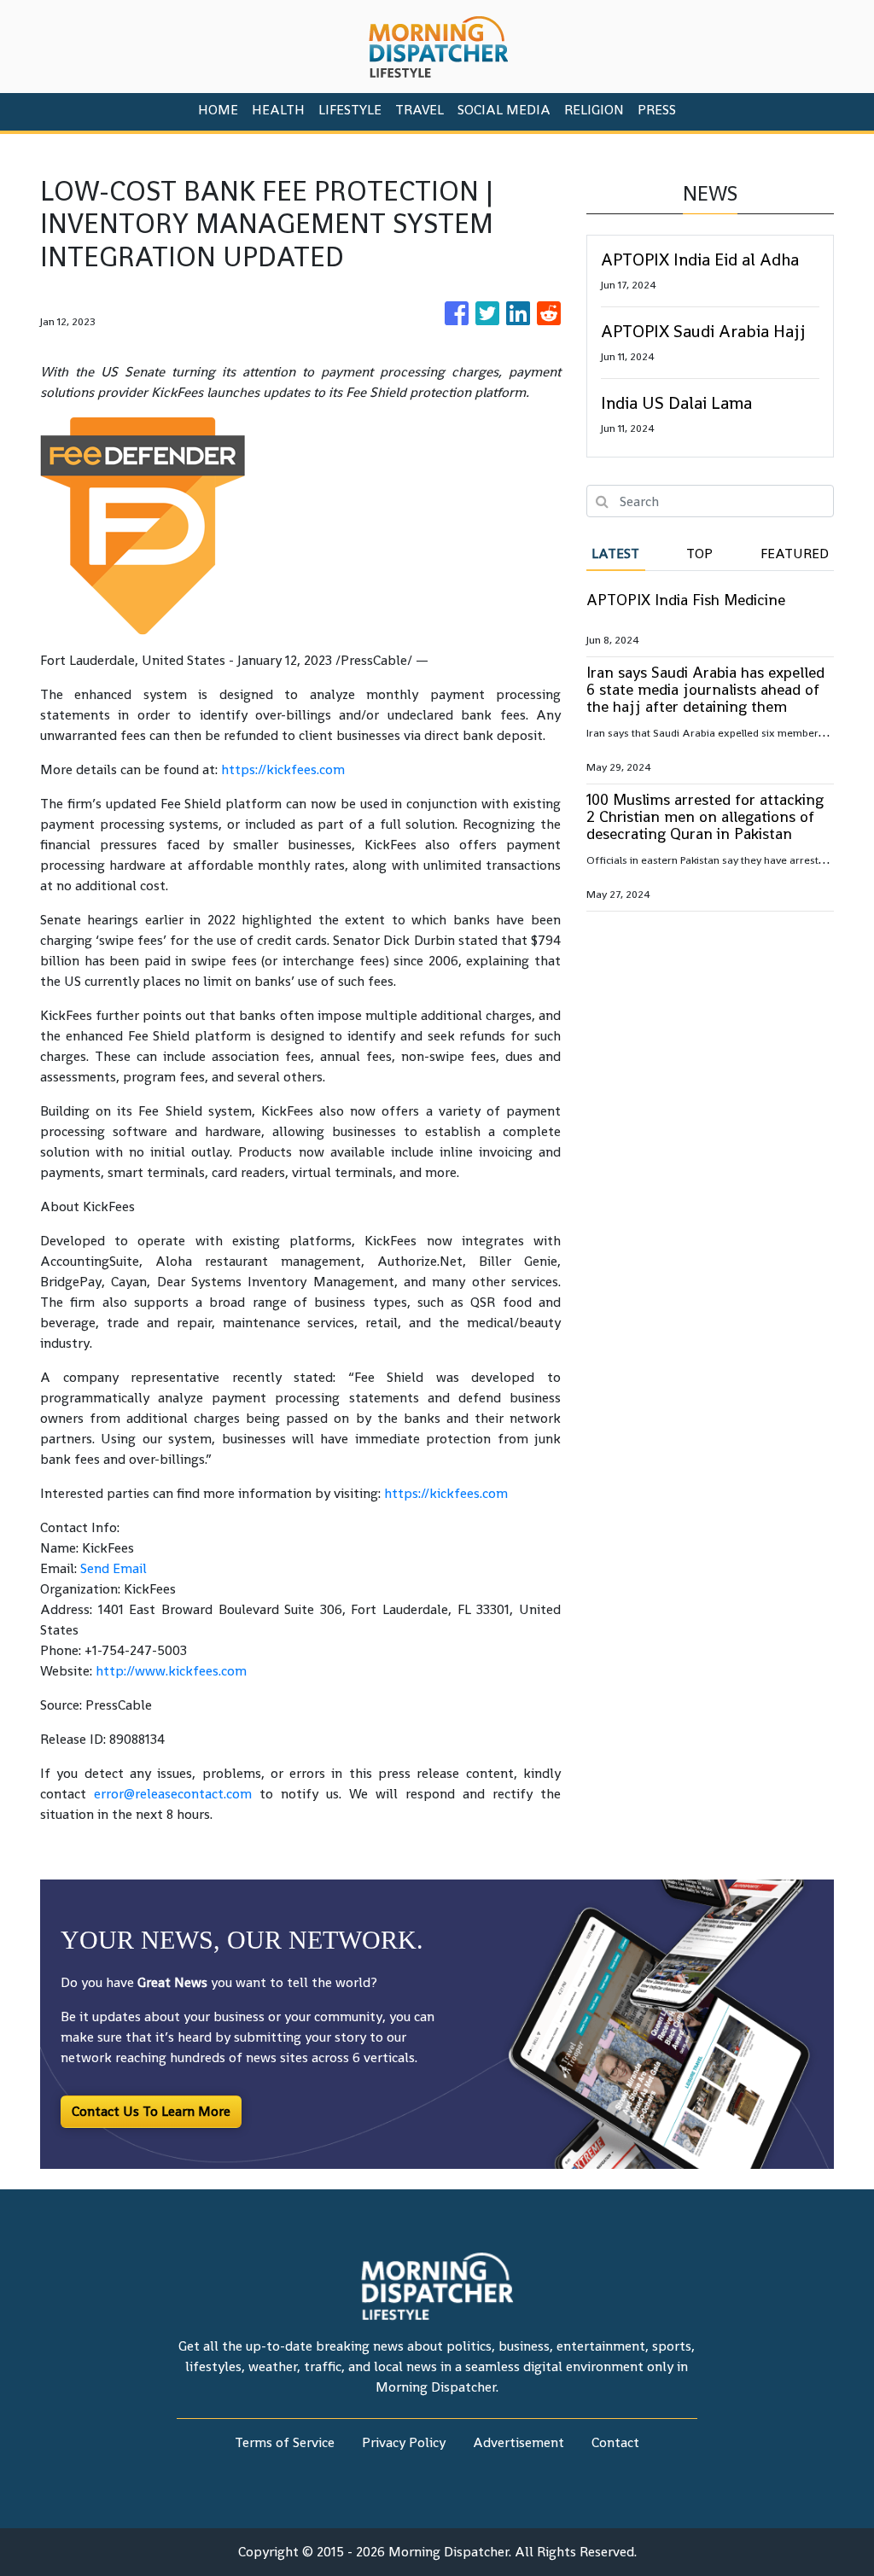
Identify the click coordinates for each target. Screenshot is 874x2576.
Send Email (114, 1568)
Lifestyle (350, 110)
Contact (615, 2442)
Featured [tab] (795, 554)
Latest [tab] (615, 554)
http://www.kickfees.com (171, 1671)
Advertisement (519, 2442)
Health (278, 110)
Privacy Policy (404, 2442)
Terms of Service (285, 2442)
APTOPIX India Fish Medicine (686, 600)
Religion (594, 110)
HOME (218, 110)
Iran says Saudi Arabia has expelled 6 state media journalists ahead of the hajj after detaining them (705, 689)
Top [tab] (699, 554)
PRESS (657, 110)
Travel (420, 110)
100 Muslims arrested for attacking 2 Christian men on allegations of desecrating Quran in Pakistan (705, 816)
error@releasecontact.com (173, 1794)
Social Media (504, 110)
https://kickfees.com (283, 769)
